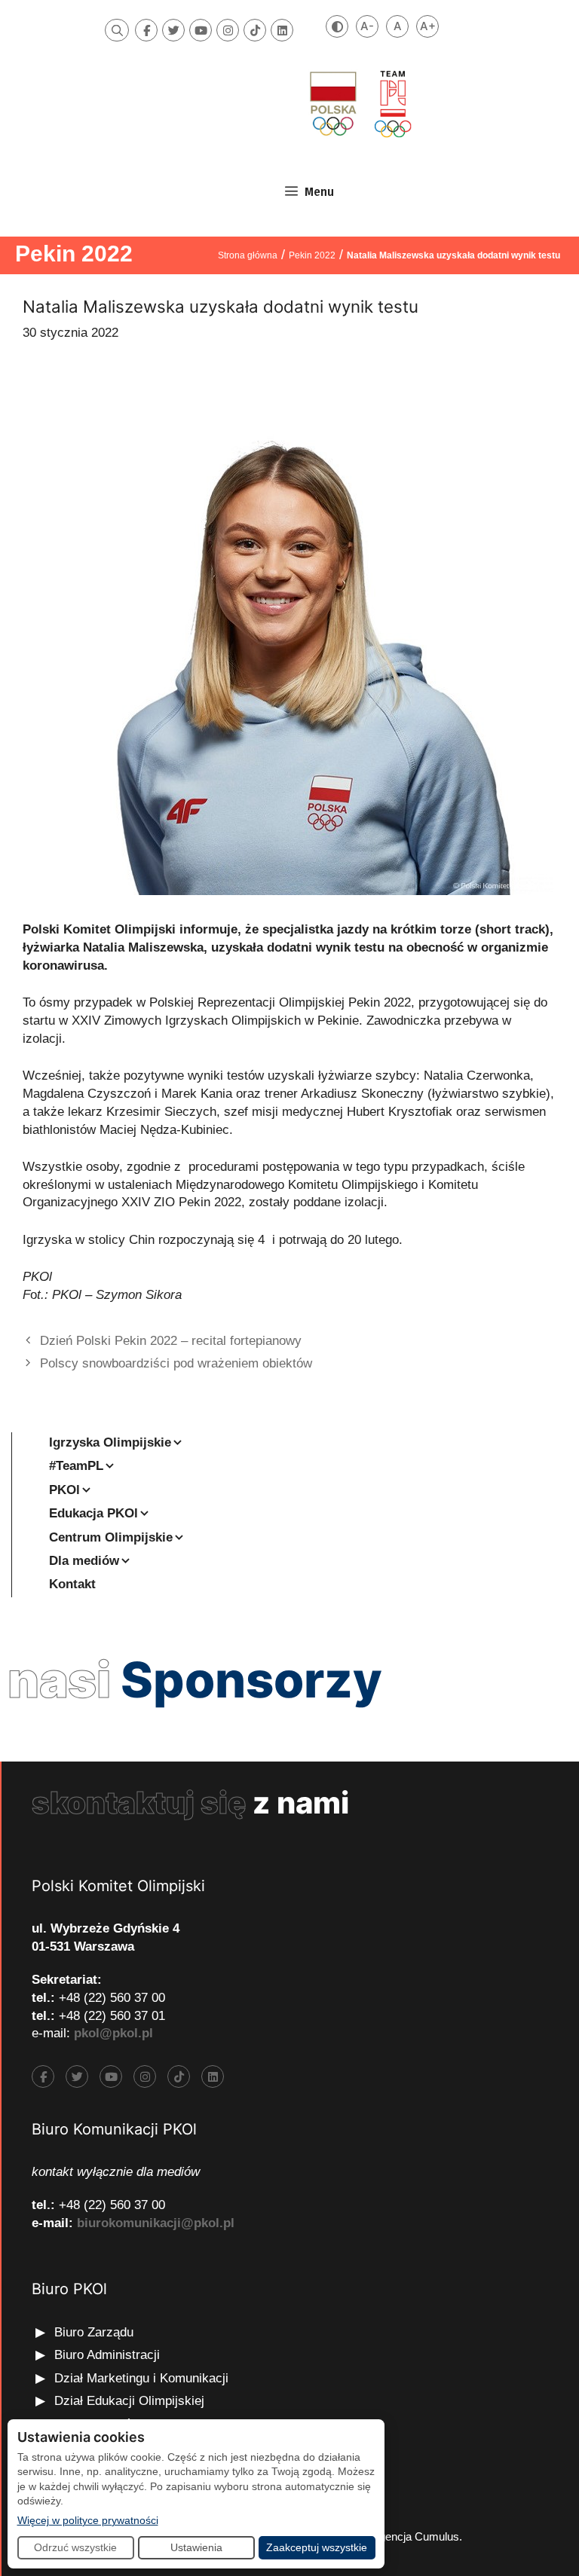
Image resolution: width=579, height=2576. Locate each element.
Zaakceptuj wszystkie (317, 2547)
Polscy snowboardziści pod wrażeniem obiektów (176, 1363)
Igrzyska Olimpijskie (110, 1442)
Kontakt (72, 1584)
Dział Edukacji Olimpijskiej (129, 2401)
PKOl (64, 1490)
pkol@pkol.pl (113, 2033)
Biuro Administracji (107, 2355)
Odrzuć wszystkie (75, 2547)
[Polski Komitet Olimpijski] (359, 104)
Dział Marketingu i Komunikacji (141, 2378)
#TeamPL (76, 1466)
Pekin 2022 (74, 254)
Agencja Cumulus (415, 2536)
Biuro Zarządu (94, 2332)
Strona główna (248, 255)
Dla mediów (84, 1561)
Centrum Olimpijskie (111, 1537)
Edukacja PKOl (93, 1513)
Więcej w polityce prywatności (88, 2520)
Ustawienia (196, 2547)
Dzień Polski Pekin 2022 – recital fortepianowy (171, 1341)
